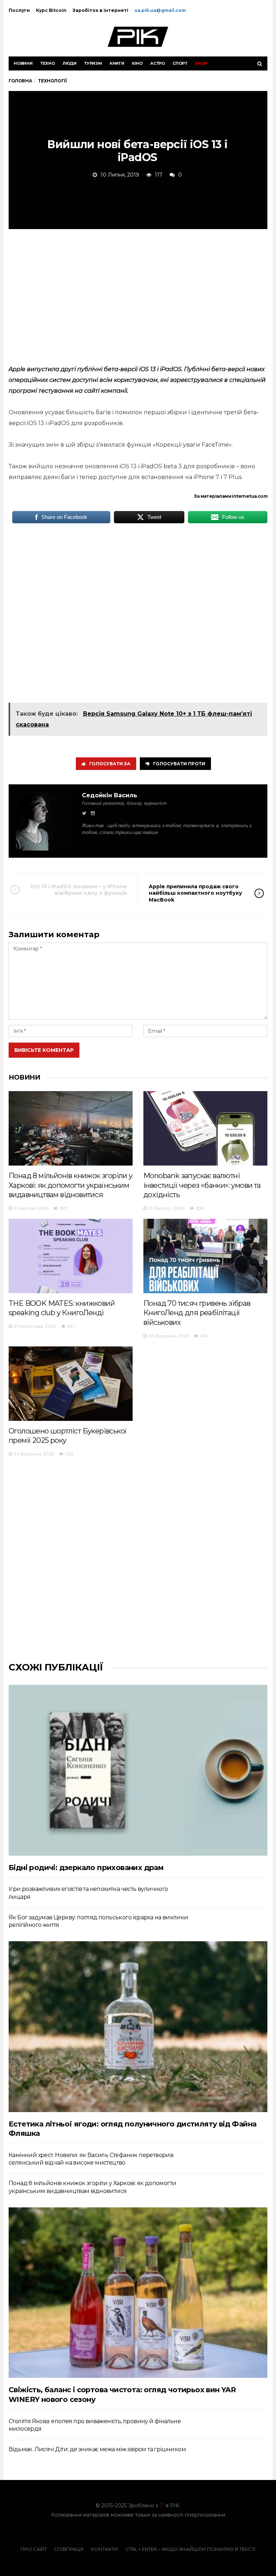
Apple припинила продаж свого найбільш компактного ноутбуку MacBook (195, 893)
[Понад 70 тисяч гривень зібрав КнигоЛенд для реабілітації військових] (205, 1256)
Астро (158, 63)
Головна (20, 81)
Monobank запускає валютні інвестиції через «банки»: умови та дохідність (202, 1185)
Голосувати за (110, 764)
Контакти (105, 2549)
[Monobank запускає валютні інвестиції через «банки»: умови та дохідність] (205, 1128)
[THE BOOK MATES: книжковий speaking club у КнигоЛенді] (71, 1256)
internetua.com (250, 496)
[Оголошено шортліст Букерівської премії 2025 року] (71, 1384)
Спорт (180, 63)
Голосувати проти (179, 764)
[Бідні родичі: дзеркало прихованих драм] (138, 1770)
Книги (117, 63)
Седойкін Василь (110, 795)
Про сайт (34, 2549)
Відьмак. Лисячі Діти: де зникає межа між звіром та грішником (97, 2449)
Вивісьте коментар (44, 1050)
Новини (23, 63)
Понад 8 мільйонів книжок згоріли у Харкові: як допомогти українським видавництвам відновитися (71, 1185)
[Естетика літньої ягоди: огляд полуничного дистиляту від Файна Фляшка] (138, 2026)
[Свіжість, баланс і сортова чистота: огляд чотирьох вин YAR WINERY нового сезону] (138, 2293)
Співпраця (69, 2549)
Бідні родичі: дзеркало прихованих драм (86, 1868)
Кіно (137, 63)
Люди (70, 63)
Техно (48, 63)
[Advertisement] (138, 296)
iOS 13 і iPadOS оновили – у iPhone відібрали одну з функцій (79, 890)
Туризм (93, 63)
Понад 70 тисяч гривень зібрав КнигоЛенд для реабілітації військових (197, 1313)
